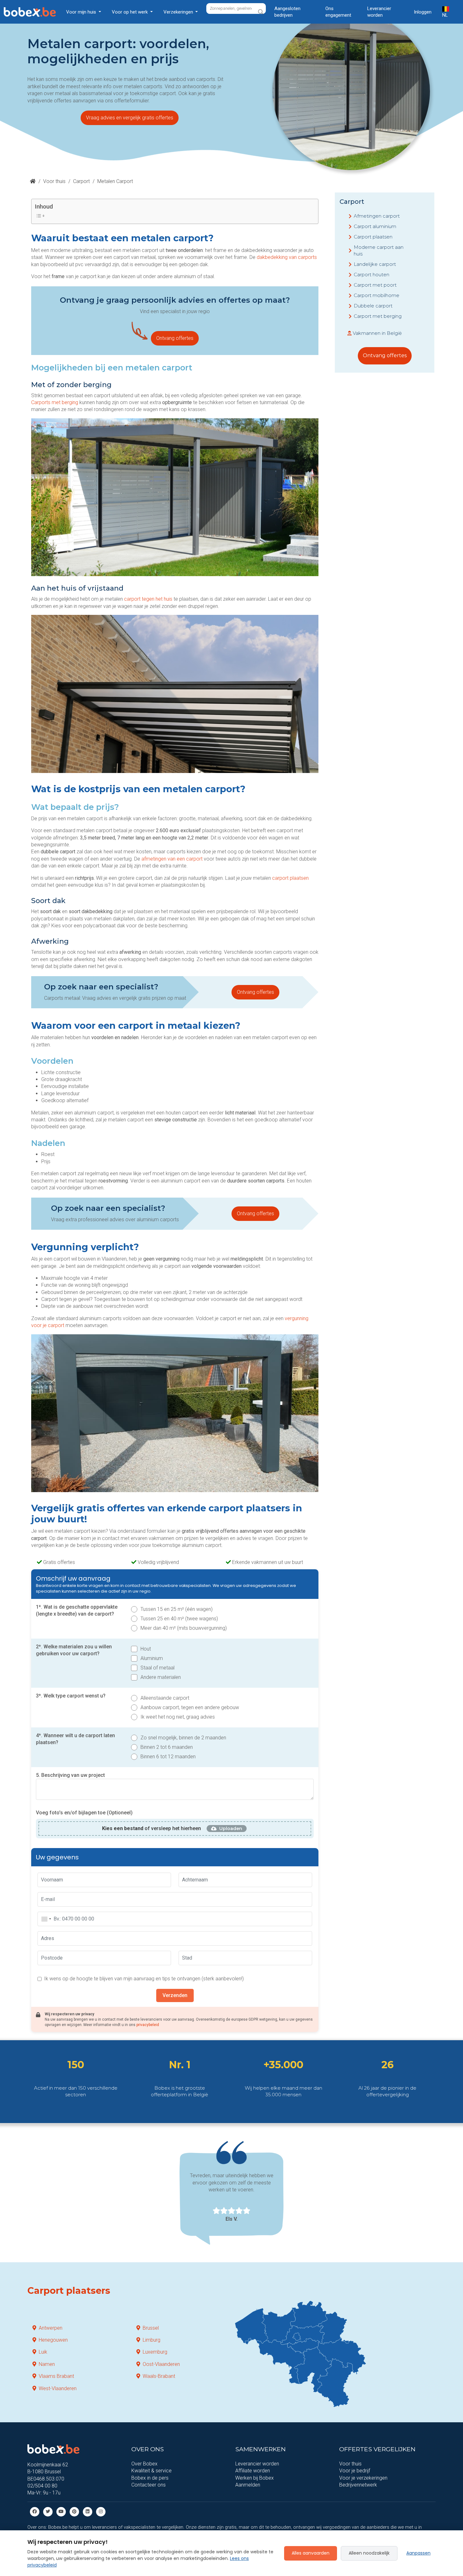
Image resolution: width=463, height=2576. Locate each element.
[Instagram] (101, 2511)
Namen (47, 2364)
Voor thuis (54, 181)
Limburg (151, 2340)
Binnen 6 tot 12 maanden (168, 1757)
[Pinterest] (74, 2511)
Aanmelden (248, 2485)
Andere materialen (161, 1677)
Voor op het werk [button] (130, 12)
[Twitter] (48, 2511)
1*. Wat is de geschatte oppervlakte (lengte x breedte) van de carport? (77, 1610)
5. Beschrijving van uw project (70, 1775)
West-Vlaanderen (58, 2388)
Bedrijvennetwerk (358, 2485)
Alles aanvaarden (311, 2553)
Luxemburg (155, 2352)
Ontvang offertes (175, 338)
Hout (146, 1649)
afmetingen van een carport (172, 859)
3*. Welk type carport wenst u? (71, 1696)
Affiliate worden (253, 2471)
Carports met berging (55, 402)
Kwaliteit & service (151, 2471)
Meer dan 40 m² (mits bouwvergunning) (184, 1628)
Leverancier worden (379, 12)
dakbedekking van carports (287, 257)
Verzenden (175, 1995)
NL (445, 15)
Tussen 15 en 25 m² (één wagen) (177, 1609)
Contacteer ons (149, 2485)
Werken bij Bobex (254, 2478)
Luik (43, 2352)
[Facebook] (35, 2511)
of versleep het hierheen (151, 1828)
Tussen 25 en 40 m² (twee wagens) (179, 1619)
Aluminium (152, 1658)
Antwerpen (51, 2328)
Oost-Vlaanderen (161, 2364)
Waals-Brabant (159, 2376)
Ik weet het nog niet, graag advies (178, 1717)
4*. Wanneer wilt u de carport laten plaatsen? (75, 1739)
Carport (81, 181)
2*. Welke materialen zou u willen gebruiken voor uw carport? (74, 1650)
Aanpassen (418, 2553)
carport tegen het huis (148, 599)
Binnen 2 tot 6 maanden (167, 1747)
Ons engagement (338, 12)
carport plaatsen (290, 878)
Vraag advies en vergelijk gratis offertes (130, 118)
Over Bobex (144, 2464)
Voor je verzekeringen (363, 2478)
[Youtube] (61, 2511)
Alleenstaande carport (165, 1698)
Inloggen (423, 12)
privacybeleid (148, 2025)
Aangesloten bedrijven (287, 12)
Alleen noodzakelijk (369, 2553)
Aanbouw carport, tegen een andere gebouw (190, 1707)
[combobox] (46, 1919)
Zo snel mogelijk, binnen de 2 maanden (183, 1738)
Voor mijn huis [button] (82, 12)
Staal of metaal (157, 1668)
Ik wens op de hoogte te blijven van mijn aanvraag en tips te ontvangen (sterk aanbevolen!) (144, 1979)
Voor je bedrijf (355, 2471)
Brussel (151, 2328)
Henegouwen (53, 2340)
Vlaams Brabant (56, 2376)
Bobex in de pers (150, 2478)
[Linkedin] (88, 2511)
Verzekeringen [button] (179, 12)
